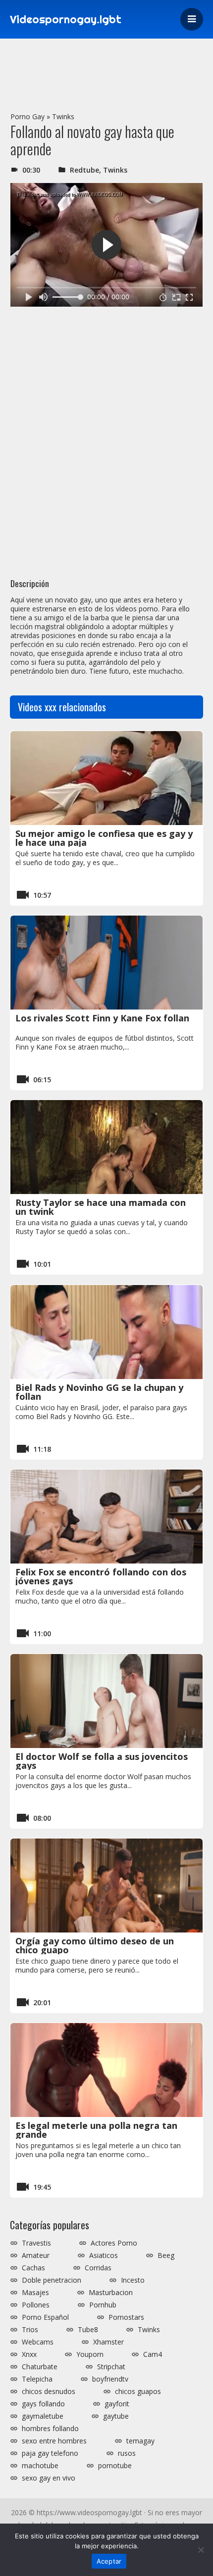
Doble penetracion (52, 2280)
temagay (140, 2441)
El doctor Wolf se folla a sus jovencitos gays (102, 1761)
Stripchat (111, 2367)
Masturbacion (111, 2293)
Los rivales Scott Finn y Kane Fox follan (102, 1018)
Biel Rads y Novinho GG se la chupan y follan (99, 1392)
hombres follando (50, 2429)
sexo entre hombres (54, 2441)
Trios (30, 2330)
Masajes (35, 2293)
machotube (40, 2466)
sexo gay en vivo (49, 2478)
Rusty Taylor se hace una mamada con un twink (101, 1207)
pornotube (115, 2466)
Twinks (63, 116)
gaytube (116, 2416)
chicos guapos (138, 2392)
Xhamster (108, 2342)
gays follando (43, 2404)
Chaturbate (40, 2367)
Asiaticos (104, 2255)
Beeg (166, 2255)
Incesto (133, 2280)
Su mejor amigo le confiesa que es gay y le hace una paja (104, 838)
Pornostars (126, 2317)
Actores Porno (114, 2243)
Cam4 (153, 2354)
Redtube (84, 170)
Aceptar (109, 2561)
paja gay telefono (50, 2453)
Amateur (36, 2255)
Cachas (33, 2268)
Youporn (90, 2354)
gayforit (117, 2404)
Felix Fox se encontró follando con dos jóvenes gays (101, 1576)
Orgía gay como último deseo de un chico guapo (95, 1945)
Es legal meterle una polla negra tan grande (96, 2130)
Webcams (38, 2342)
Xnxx (29, 2354)
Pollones (36, 2305)
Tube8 (88, 2330)
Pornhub (103, 2305)
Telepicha (37, 2379)
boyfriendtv (110, 2379)
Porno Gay (27, 116)
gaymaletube (43, 2416)
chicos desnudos (49, 2392)
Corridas (98, 2268)
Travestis (36, 2243)
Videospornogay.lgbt (66, 19)
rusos (127, 2453)
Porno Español (45, 2317)
